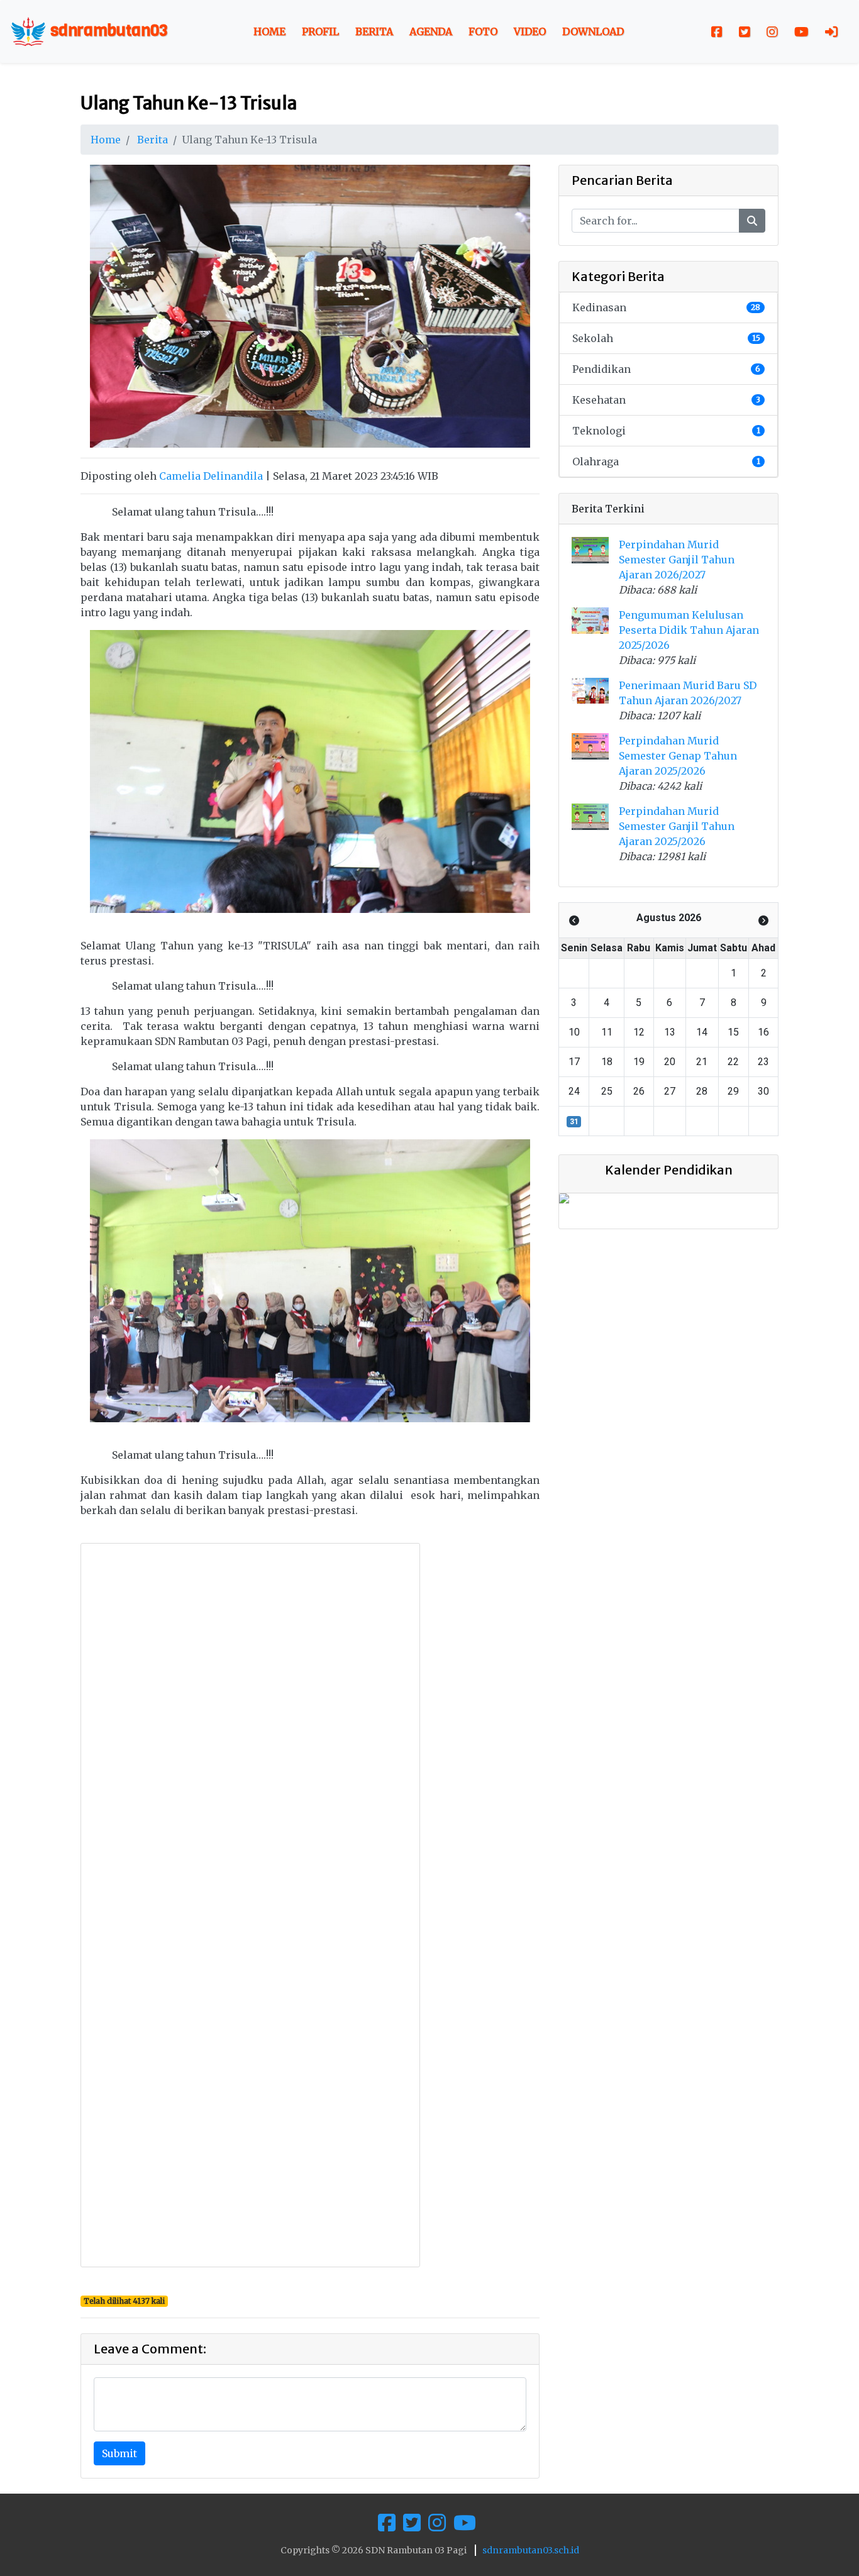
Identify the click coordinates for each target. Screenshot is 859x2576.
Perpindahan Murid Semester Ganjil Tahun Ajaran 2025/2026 (677, 826)
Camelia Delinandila (211, 476)
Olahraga (666, 462)
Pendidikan (666, 369)
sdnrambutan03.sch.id (531, 2550)
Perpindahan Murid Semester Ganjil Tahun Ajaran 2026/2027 (677, 560)
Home (269, 31)
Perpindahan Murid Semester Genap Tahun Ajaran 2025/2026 (678, 756)
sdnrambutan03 (107, 30)
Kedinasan (666, 307)
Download (593, 31)
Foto (483, 31)
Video (530, 31)
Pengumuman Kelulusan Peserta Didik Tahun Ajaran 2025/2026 (689, 630)
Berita (374, 31)
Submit (119, 2453)
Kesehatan (666, 400)
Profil (320, 31)
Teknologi (666, 431)
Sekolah (666, 338)
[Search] (752, 221)
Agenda (431, 31)
